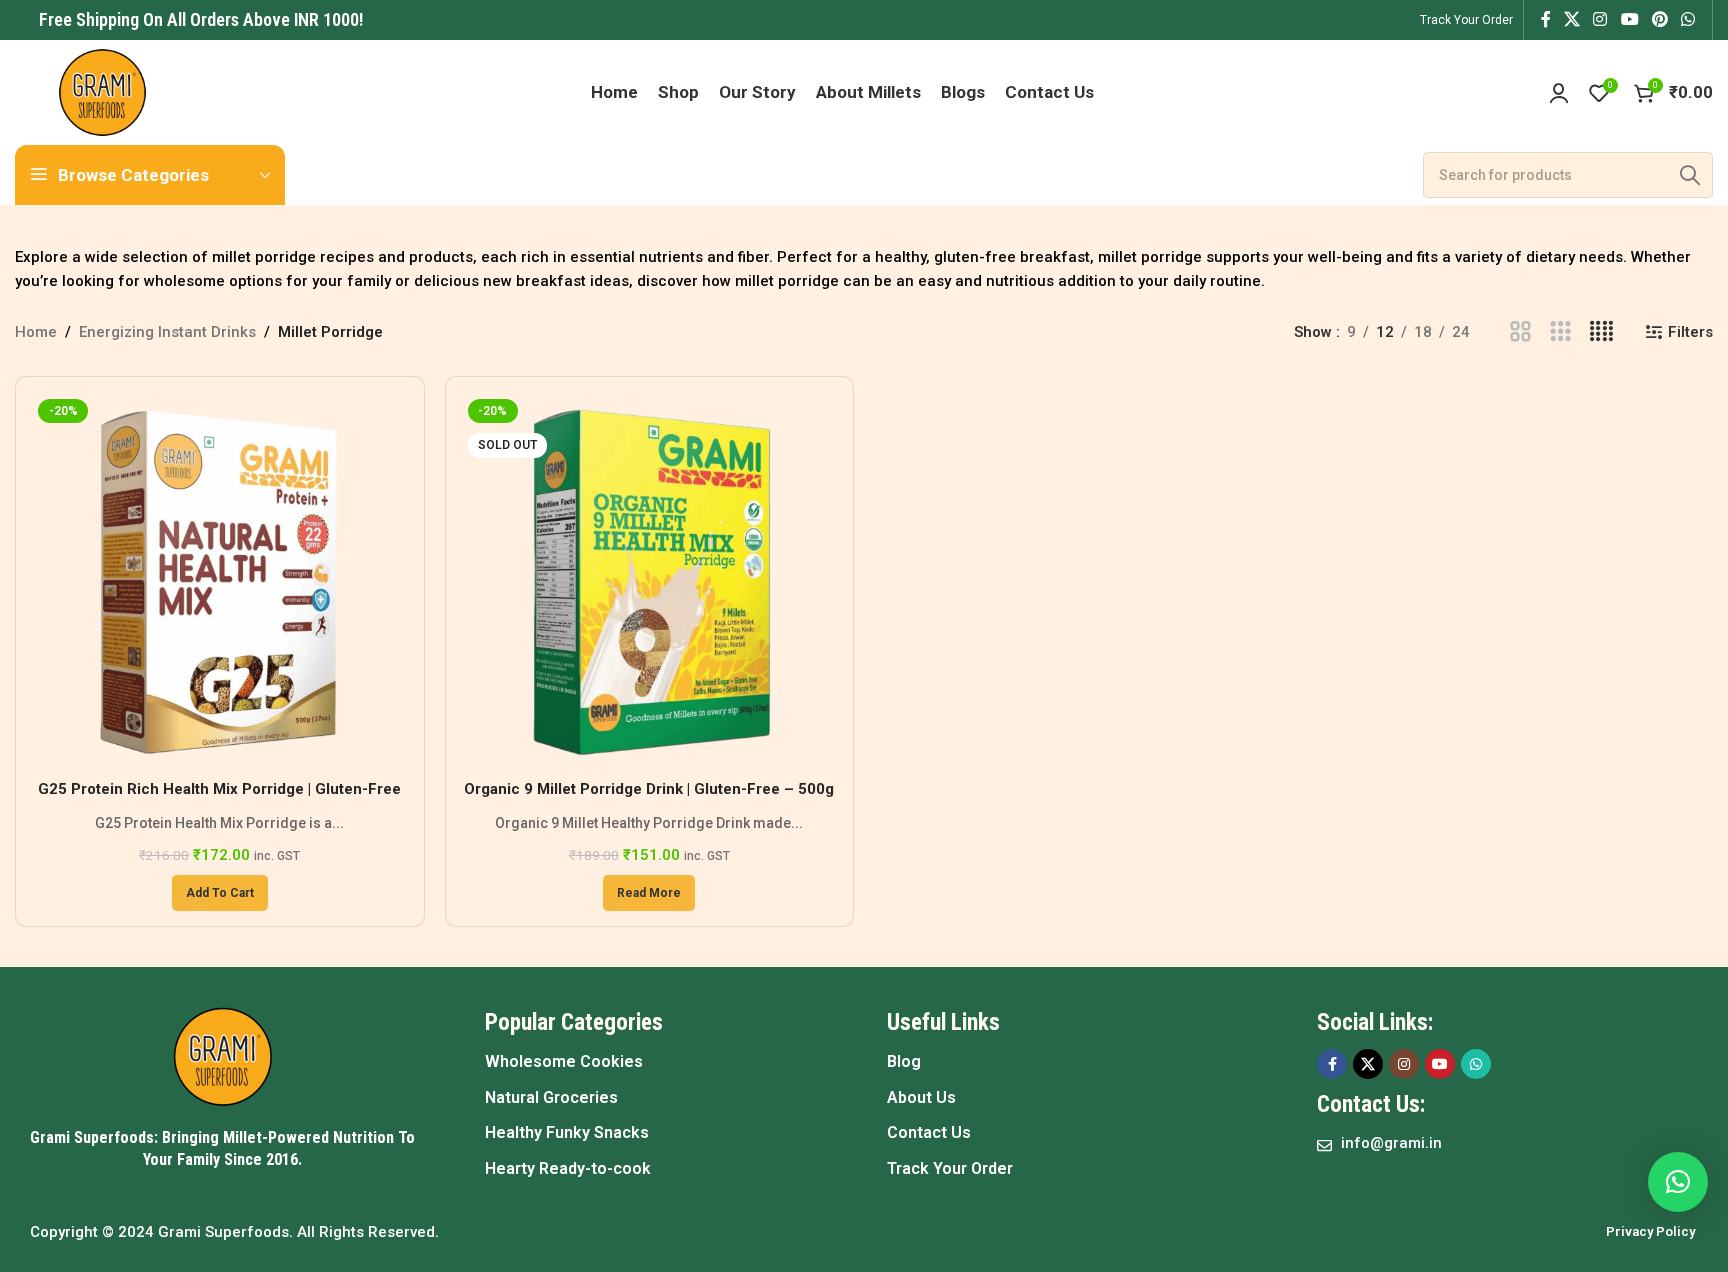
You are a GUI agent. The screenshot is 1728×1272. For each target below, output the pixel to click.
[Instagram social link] (1600, 19)
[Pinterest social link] (1659, 19)
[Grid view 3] (1560, 332)
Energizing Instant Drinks (167, 332)
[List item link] (665, 1062)
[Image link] (223, 1056)
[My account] (1559, 93)
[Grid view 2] (1520, 332)
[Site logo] (102, 91)
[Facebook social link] (1545, 19)
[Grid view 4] (1601, 332)
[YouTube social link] (1629, 19)
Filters (1690, 332)
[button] (220, 893)
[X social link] (1571, 19)
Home (36, 332)
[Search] (1690, 175)
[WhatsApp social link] (1688, 19)
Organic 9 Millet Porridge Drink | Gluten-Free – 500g (649, 789)
